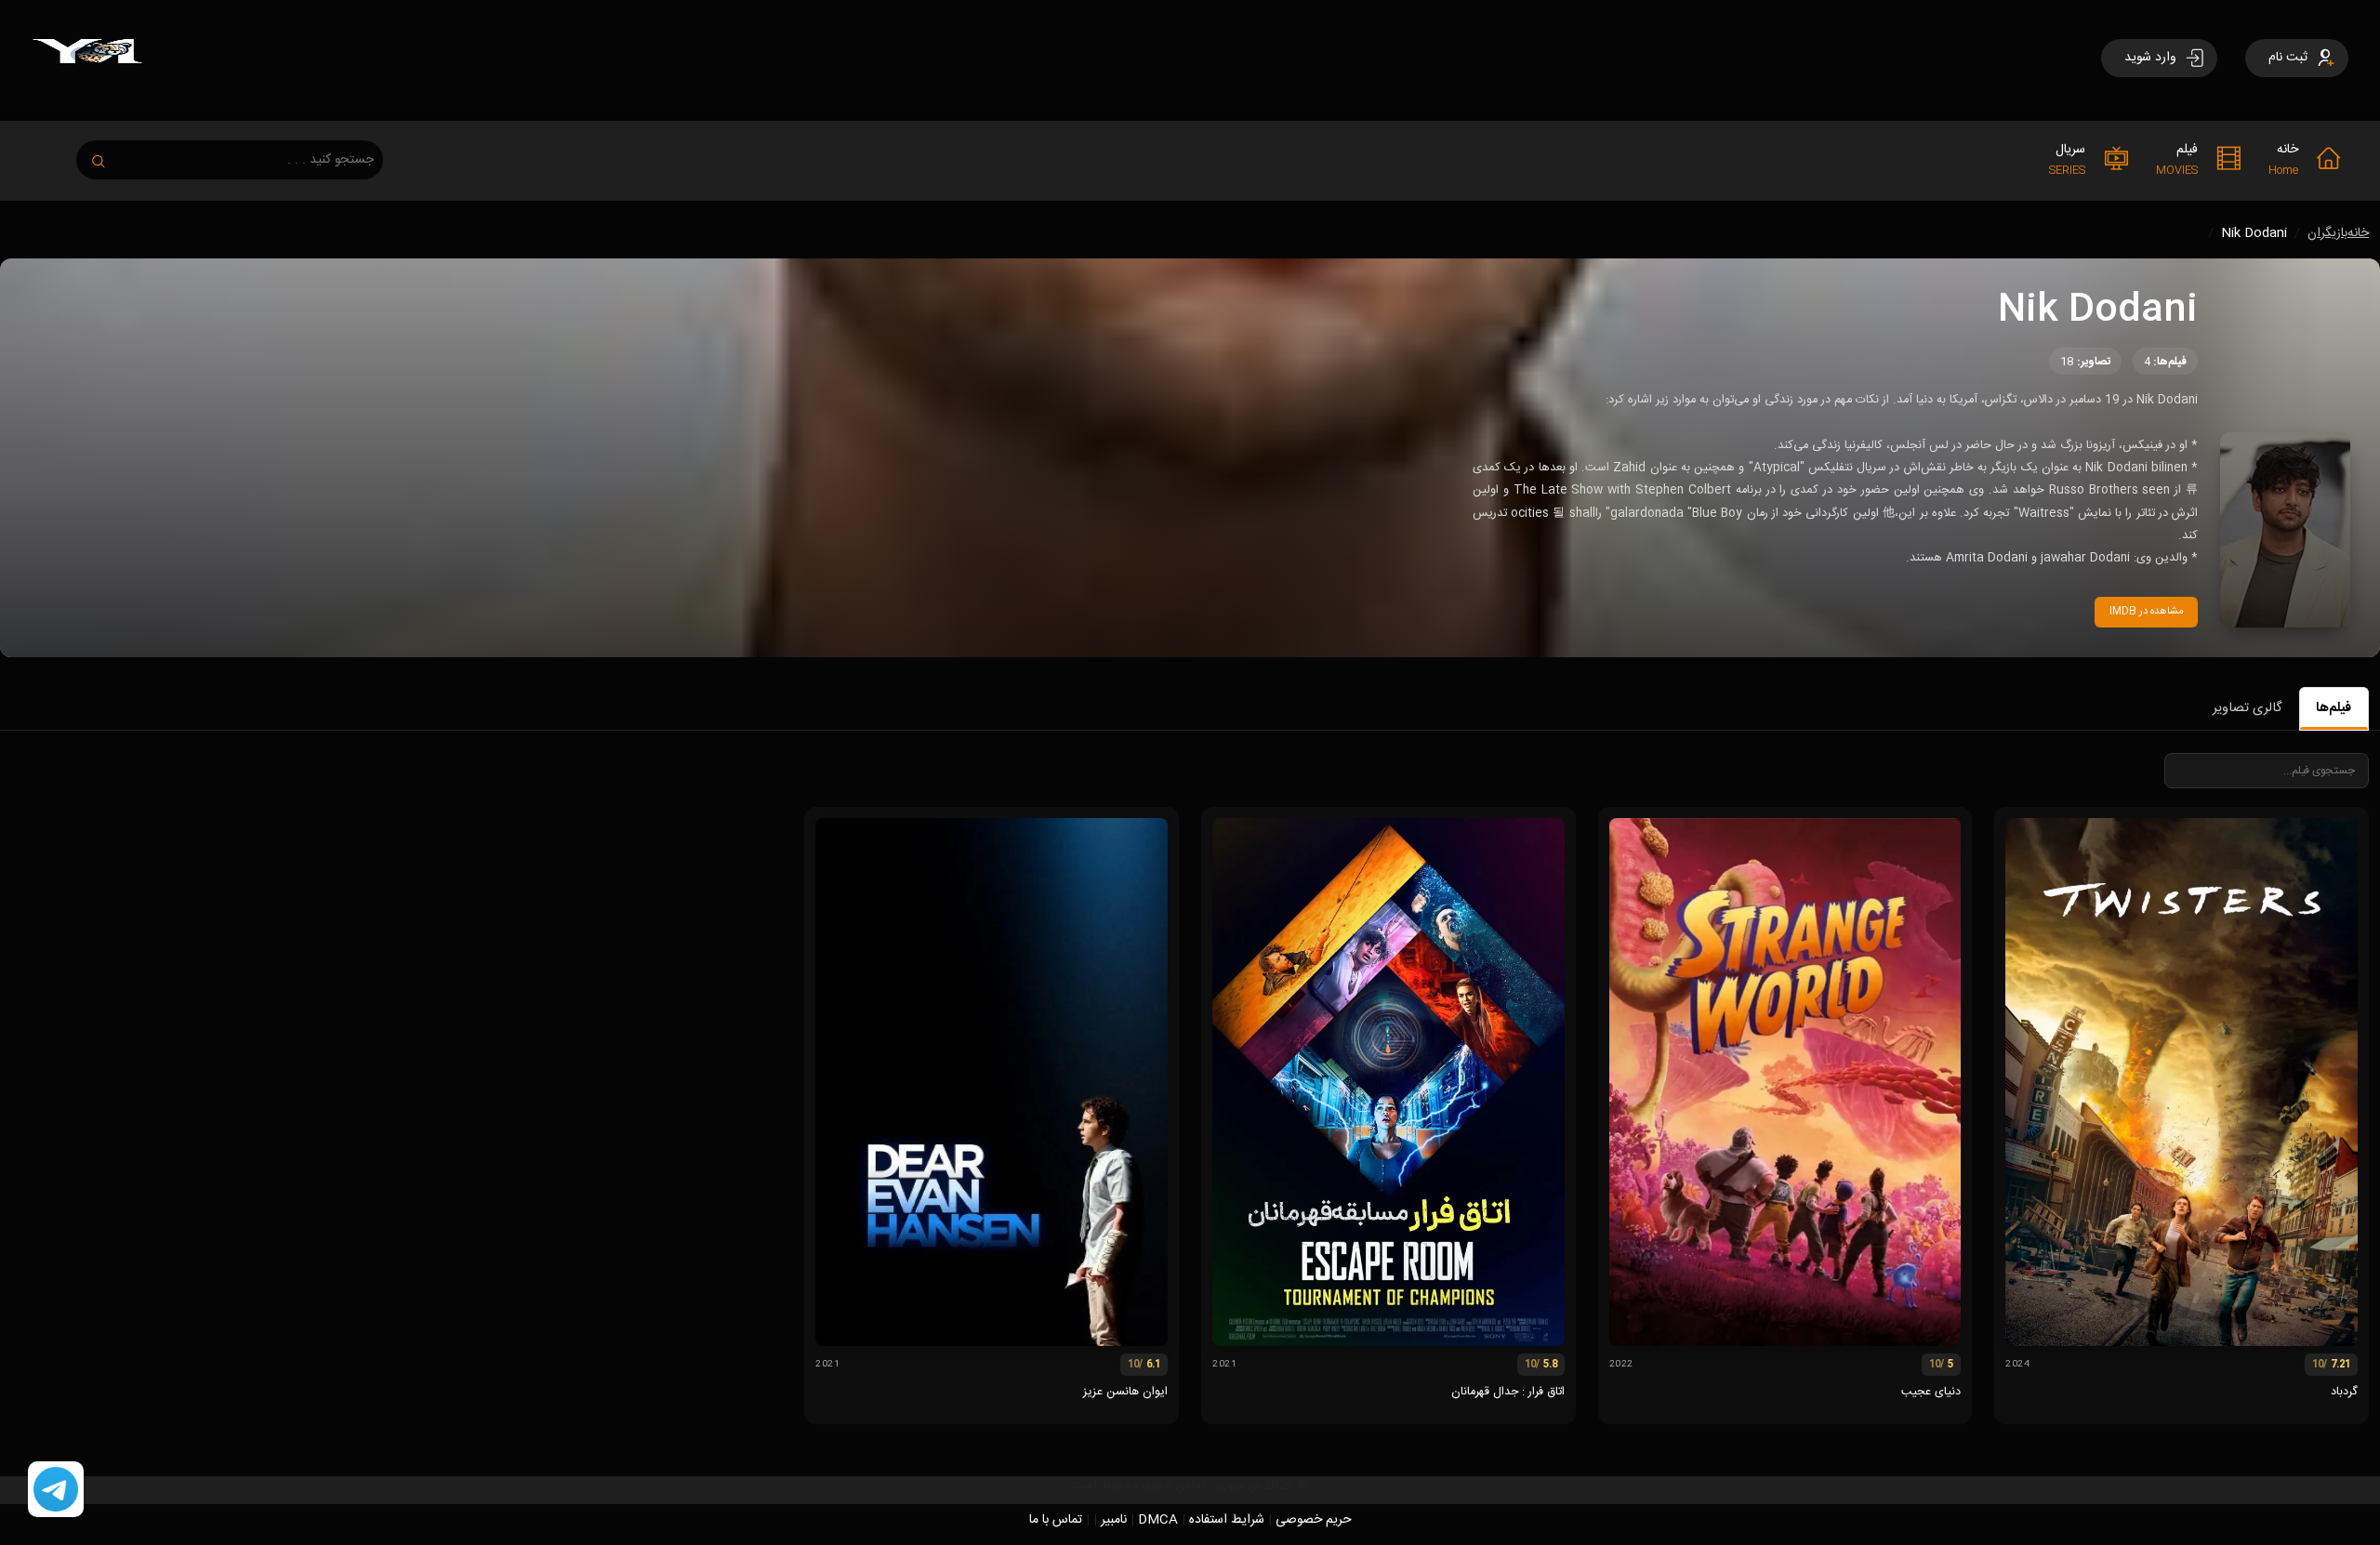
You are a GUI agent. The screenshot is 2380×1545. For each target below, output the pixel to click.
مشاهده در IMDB (2147, 611)
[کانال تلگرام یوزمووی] (56, 1490)
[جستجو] (108, 156)
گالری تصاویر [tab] (2247, 708)
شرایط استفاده (1227, 1520)
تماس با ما (1056, 1520)
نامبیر (1114, 1520)
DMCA (1158, 1520)
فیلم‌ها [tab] (2334, 708)
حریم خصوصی (1314, 1520)
